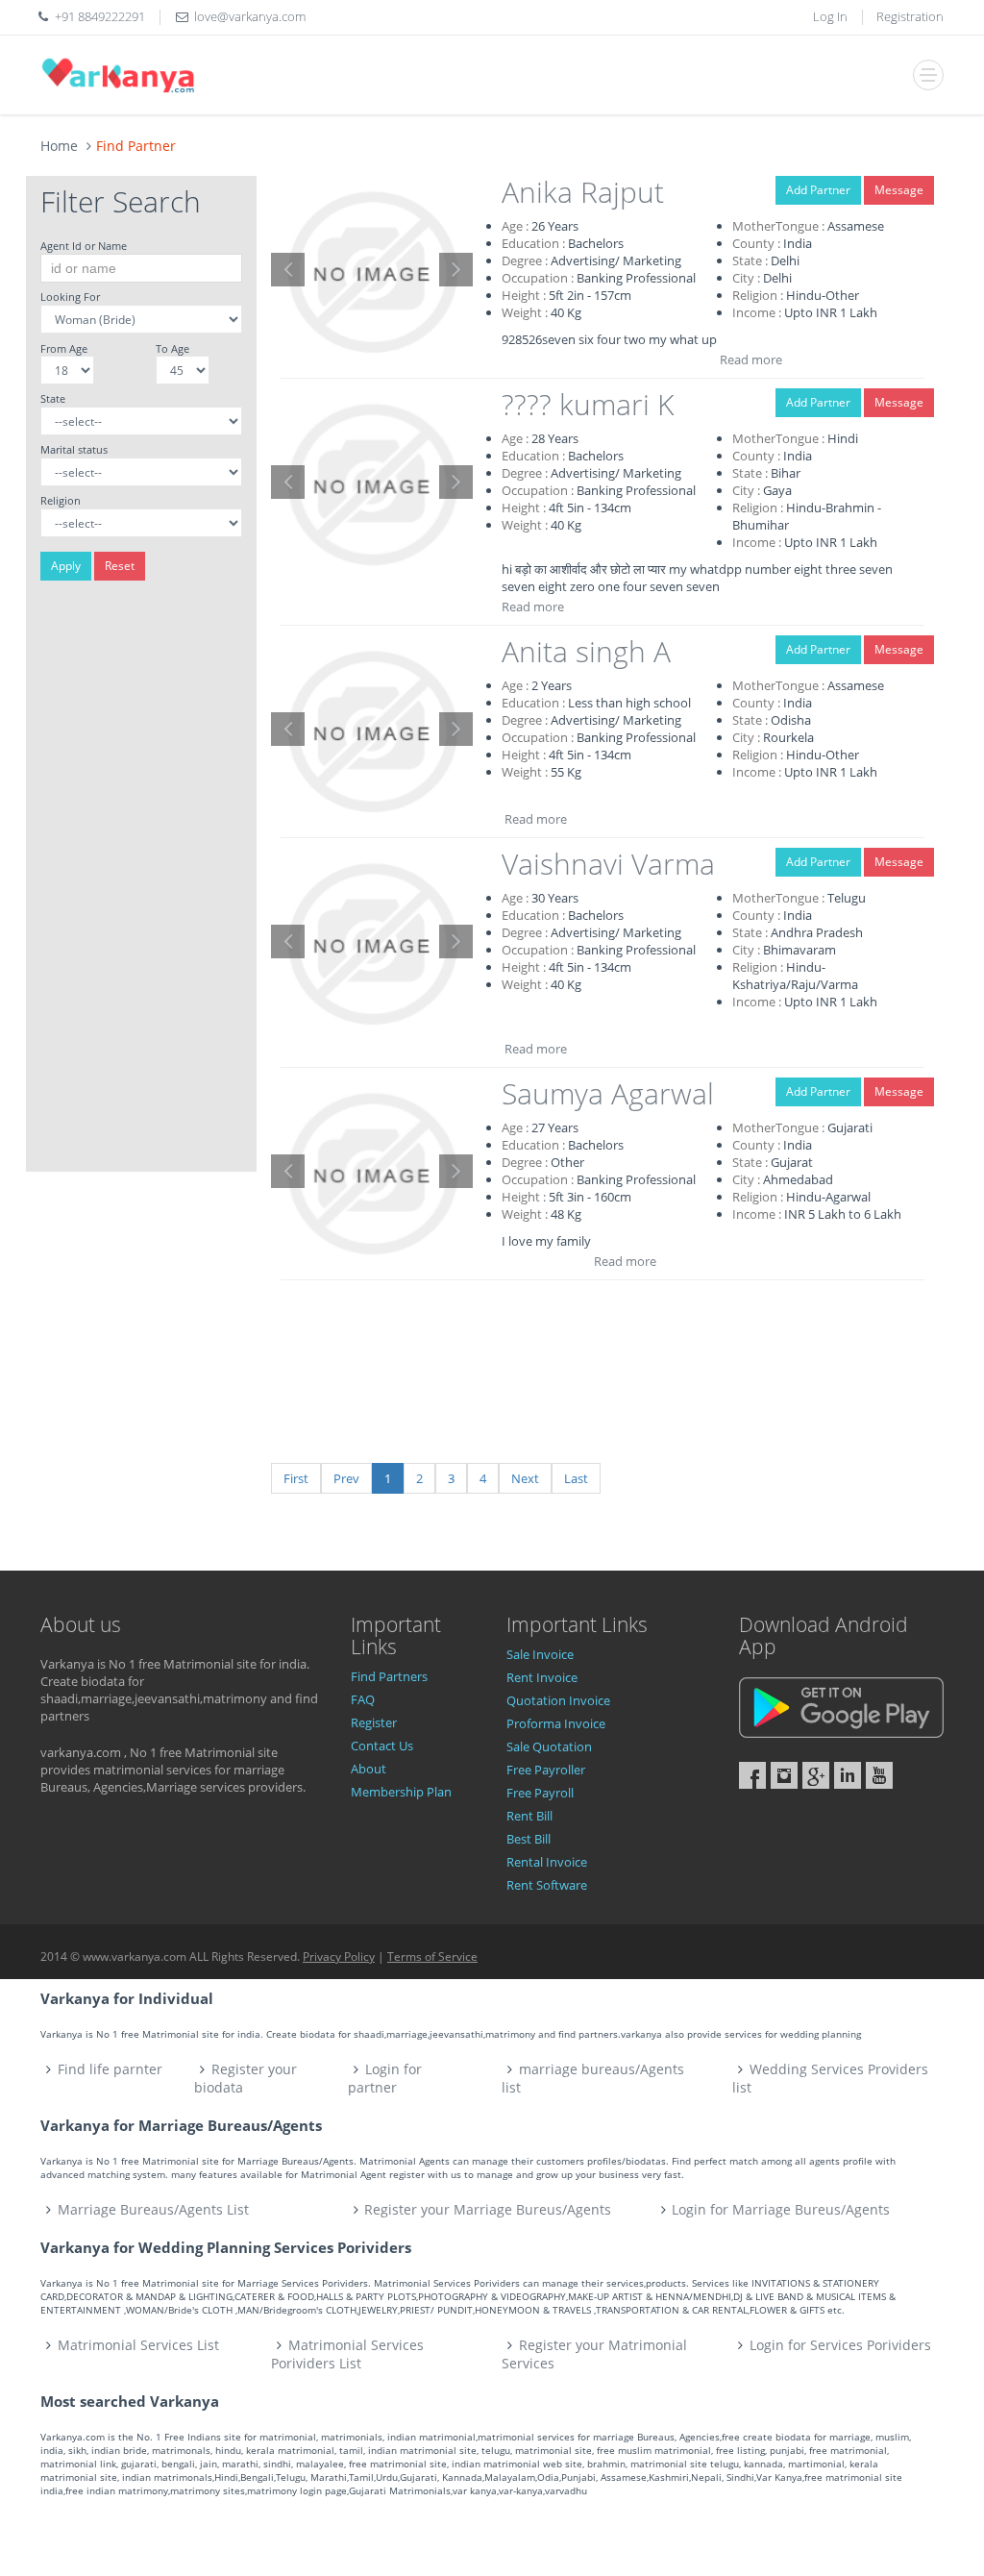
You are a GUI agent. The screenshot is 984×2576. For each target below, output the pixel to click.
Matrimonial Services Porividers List (347, 2354)
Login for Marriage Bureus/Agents (781, 2209)
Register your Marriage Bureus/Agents (488, 2209)
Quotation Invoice (558, 1700)
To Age (172, 348)
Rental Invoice (547, 1862)
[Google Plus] (816, 1775)
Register (374, 1722)
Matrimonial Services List (138, 2345)
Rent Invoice (542, 1677)
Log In (830, 16)
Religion (61, 500)
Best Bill (529, 1839)
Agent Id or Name (84, 246)
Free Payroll (540, 1793)
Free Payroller (546, 1770)
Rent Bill (529, 1816)
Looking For (70, 297)
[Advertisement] (141, 883)
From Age (64, 348)
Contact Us (382, 1746)
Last (576, 1478)
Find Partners (389, 1676)
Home (59, 146)
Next (525, 1478)
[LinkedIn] (848, 1775)
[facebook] (752, 1775)
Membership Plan (401, 1792)
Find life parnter (110, 2069)
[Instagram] (784, 1775)
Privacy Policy (339, 1957)
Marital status (74, 449)
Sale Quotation (549, 1746)
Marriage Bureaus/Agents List (153, 2209)
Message (899, 190)
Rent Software (547, 1885)
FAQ (363, 1699)
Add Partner (818, 190)
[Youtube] (879, 1775)
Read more (751, 359)
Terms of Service (432, 1957)
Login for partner (385, 2078)
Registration (910, 16)
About (369, 1769)
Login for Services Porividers (840, 2345)
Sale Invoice (540, 1654)
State (53, 398)
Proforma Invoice (556, 1723)
